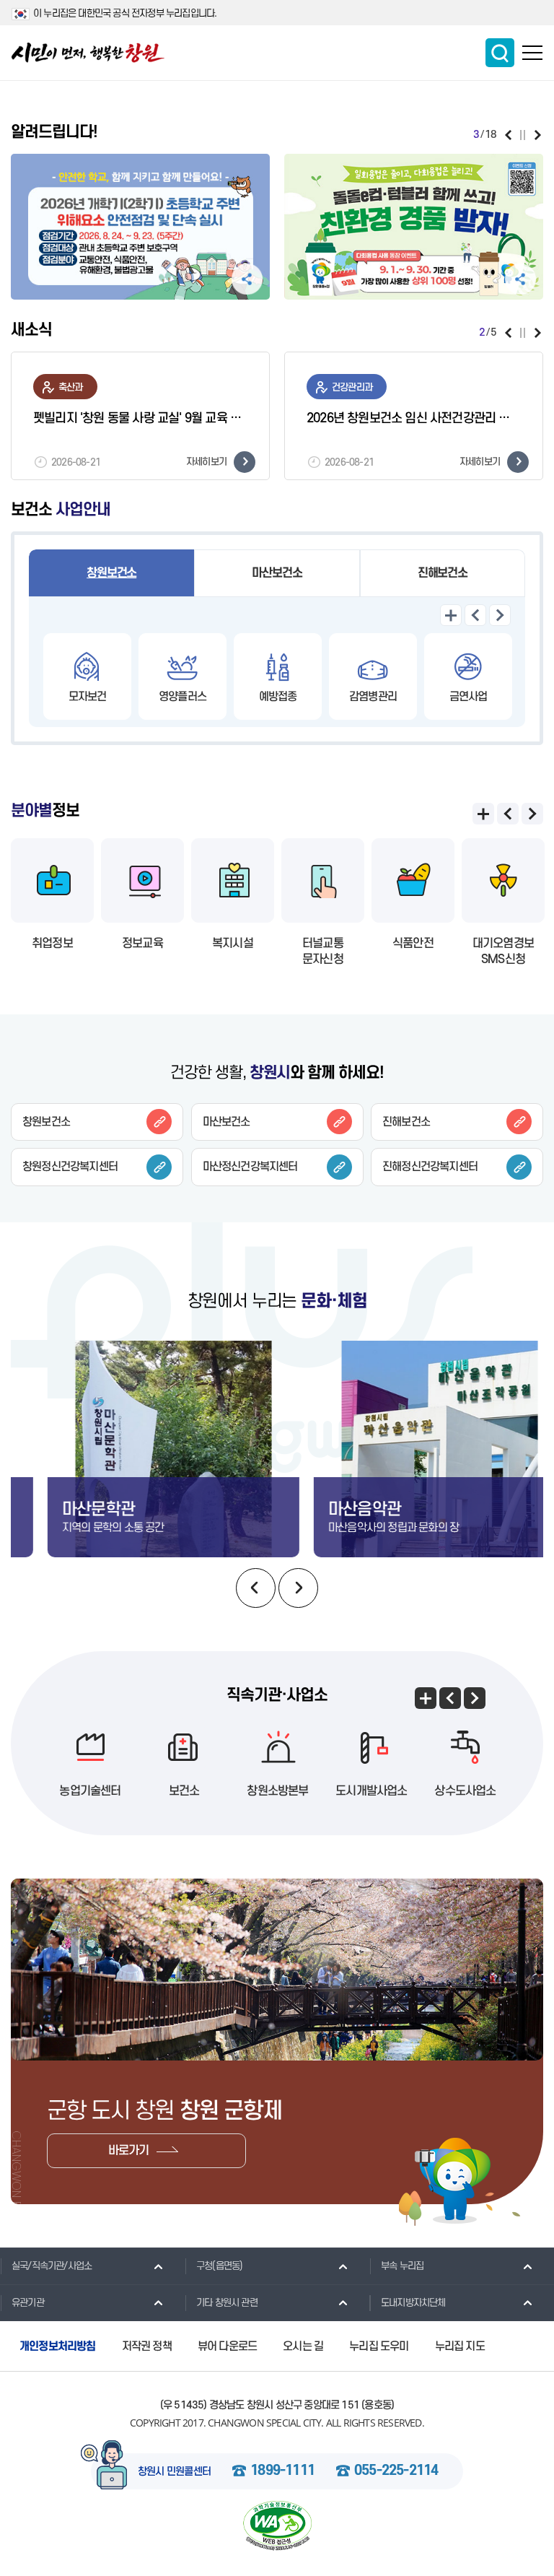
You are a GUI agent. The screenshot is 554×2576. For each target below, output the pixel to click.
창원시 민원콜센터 (175, 2472)
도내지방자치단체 (413, 2303)
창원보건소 (111, 573)
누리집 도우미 (379, 2346)
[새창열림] (140, 227)
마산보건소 (277, 573)
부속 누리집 (402, 2266)
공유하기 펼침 (247, 279)
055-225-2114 (396, 2471)
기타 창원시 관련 (227, 2303)
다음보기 (538, 135)
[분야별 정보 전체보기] (483, 814)
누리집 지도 (460, 2346)
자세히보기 (206, 462)
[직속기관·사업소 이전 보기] (450, 1698)
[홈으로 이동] (88, 53)
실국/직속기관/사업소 (52, 2266)
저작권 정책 (147, 2346)
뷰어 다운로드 (227, 2346)
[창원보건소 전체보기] (451, 615)
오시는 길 (303, 2346)
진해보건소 (443, 573)
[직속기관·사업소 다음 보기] (475, 1698)
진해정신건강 (430, 1167)
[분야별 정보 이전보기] (508, 814)
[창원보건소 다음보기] (500, 615)
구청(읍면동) (219, 2266)
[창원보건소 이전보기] (475, 615)
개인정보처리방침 (58, 2346)
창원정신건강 (70, 1167)
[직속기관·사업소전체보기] (426, 1698)
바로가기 (129, 2151)
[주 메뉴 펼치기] (532, 53)
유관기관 (28, 2303)
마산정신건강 (250, 1167)
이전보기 (508, 135)
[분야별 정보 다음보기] (532, 814)
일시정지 (523, 135)
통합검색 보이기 (500, 53)
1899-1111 (282, 2471)
